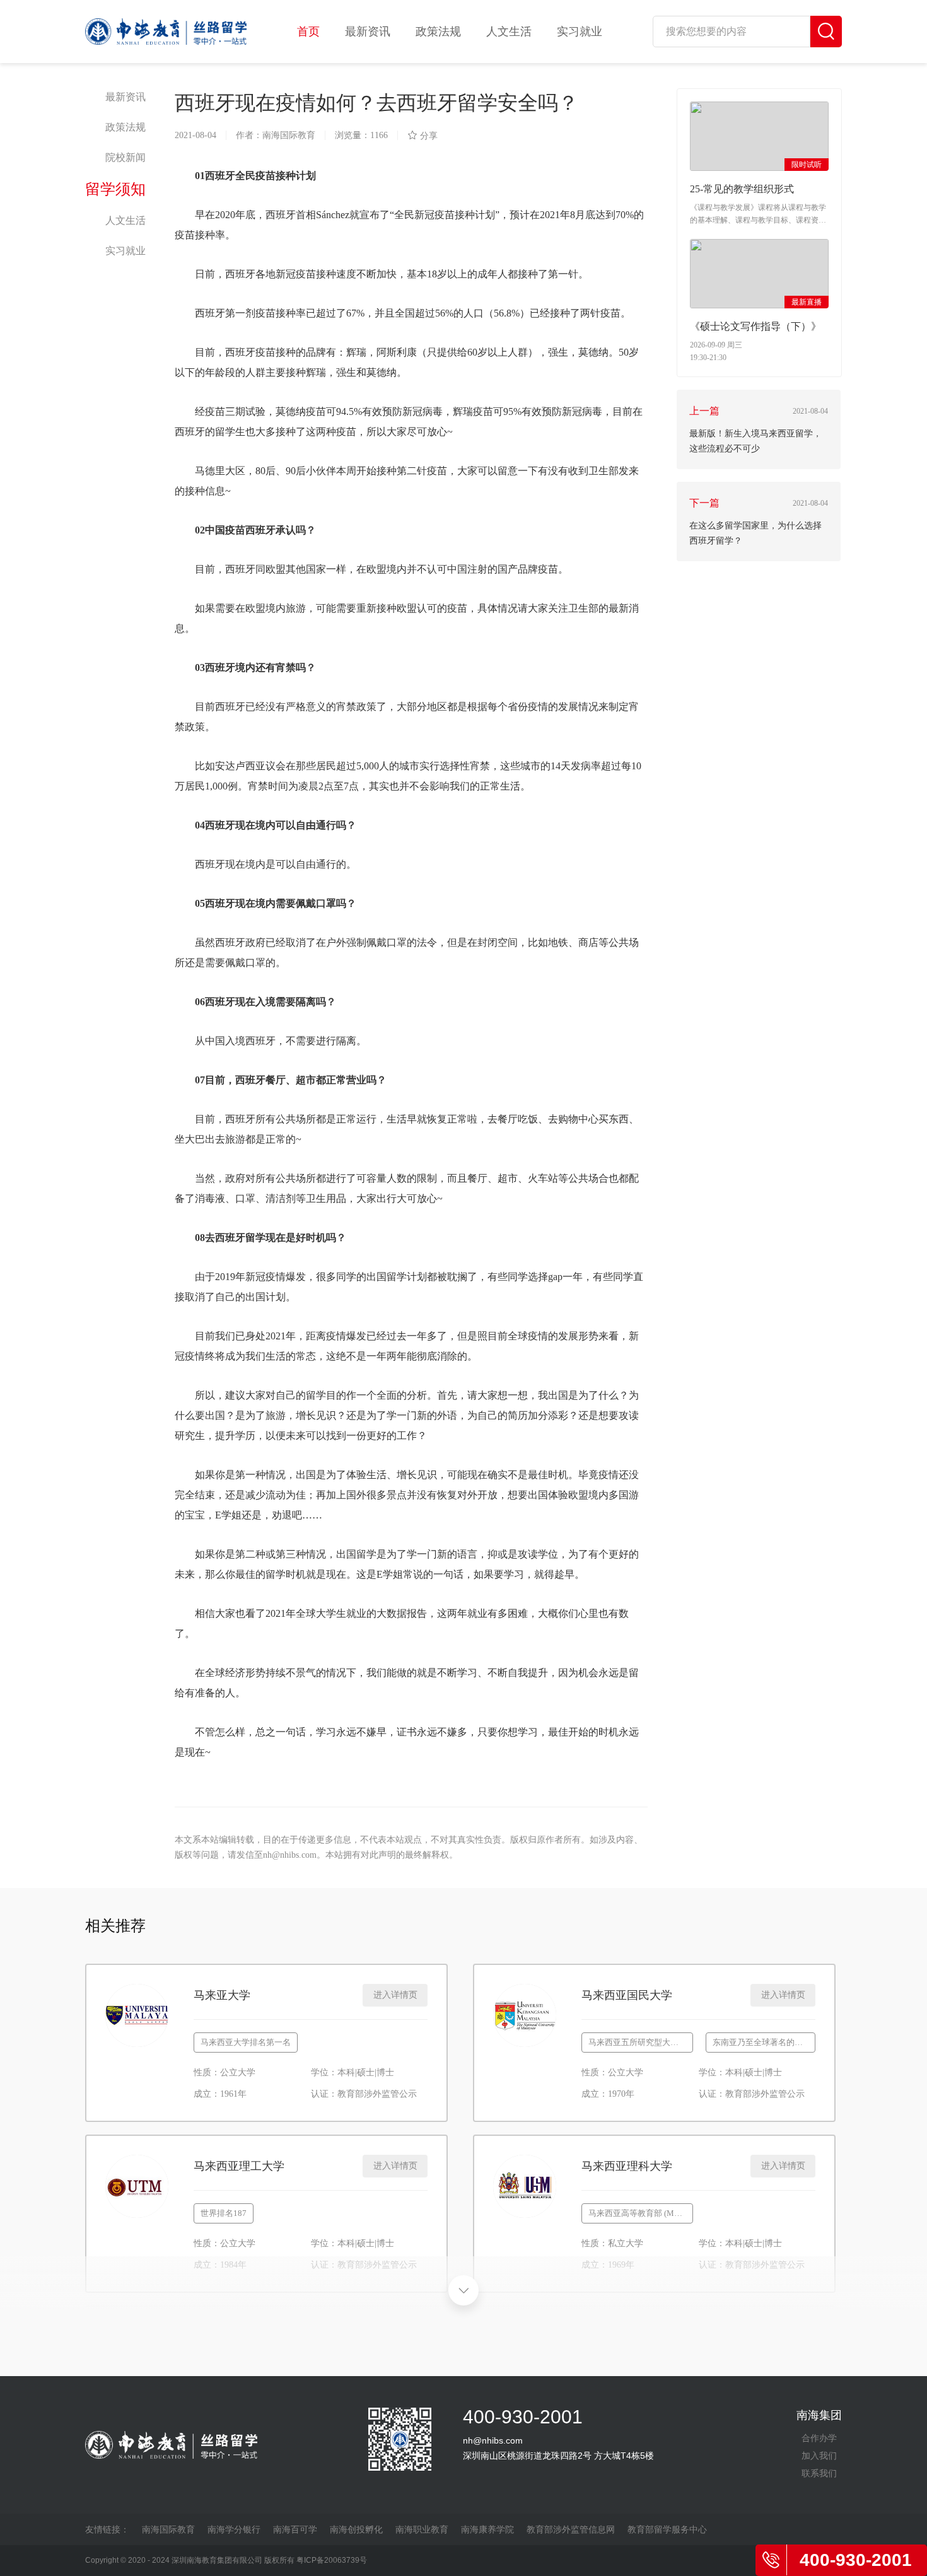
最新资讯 (368, 32)
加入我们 (819, 2456)
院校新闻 (125, 157)
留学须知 (115, 189)
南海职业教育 (422, 2529)
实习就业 (580, 32)
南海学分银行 (234, 2529)
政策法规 (438, 32)
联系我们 (819, 2473)
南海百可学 (295, 2529)
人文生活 (509, 32)
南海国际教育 (168, 2529)
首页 (308, 32)
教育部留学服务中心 (667, 2529)
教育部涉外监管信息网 (571, 2529)
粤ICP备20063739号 (332, 2560)
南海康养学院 (487, 2529)
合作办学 (819, 2438)
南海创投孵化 (356, 2529)
